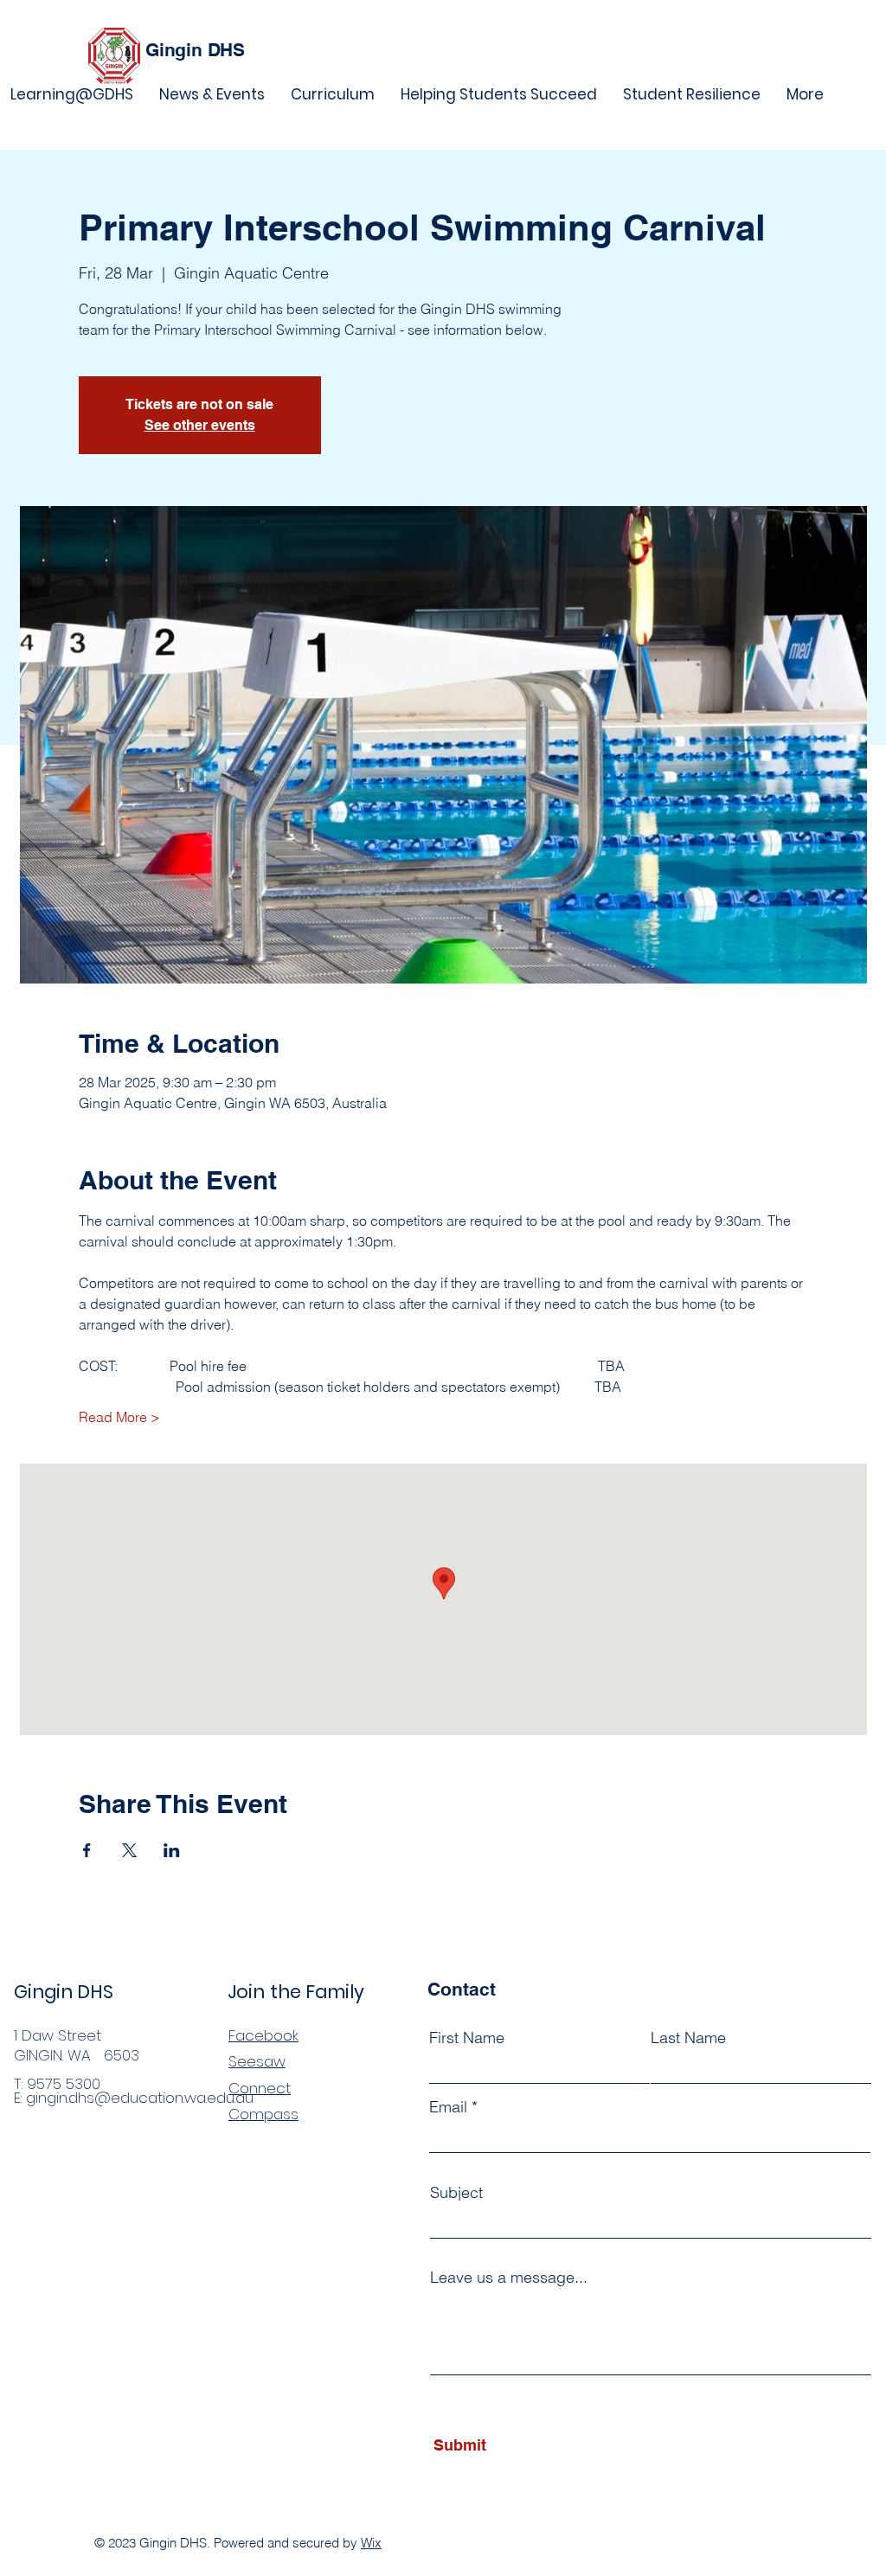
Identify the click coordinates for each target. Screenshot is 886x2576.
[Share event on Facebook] (87, 1850)
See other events (200, 425)
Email (448, 2107)
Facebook (263, 2035)
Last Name (688, 2038)
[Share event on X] (129, 1850)
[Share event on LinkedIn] (172, 1850)
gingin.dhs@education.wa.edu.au (140, 2098)
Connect (260, 2088)
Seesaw (257, 2061)
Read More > (119, 1417)
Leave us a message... (509, 2278)
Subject (456, 2193)
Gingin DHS (195, 50)
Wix (371, 2543)
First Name (467, 2038)
